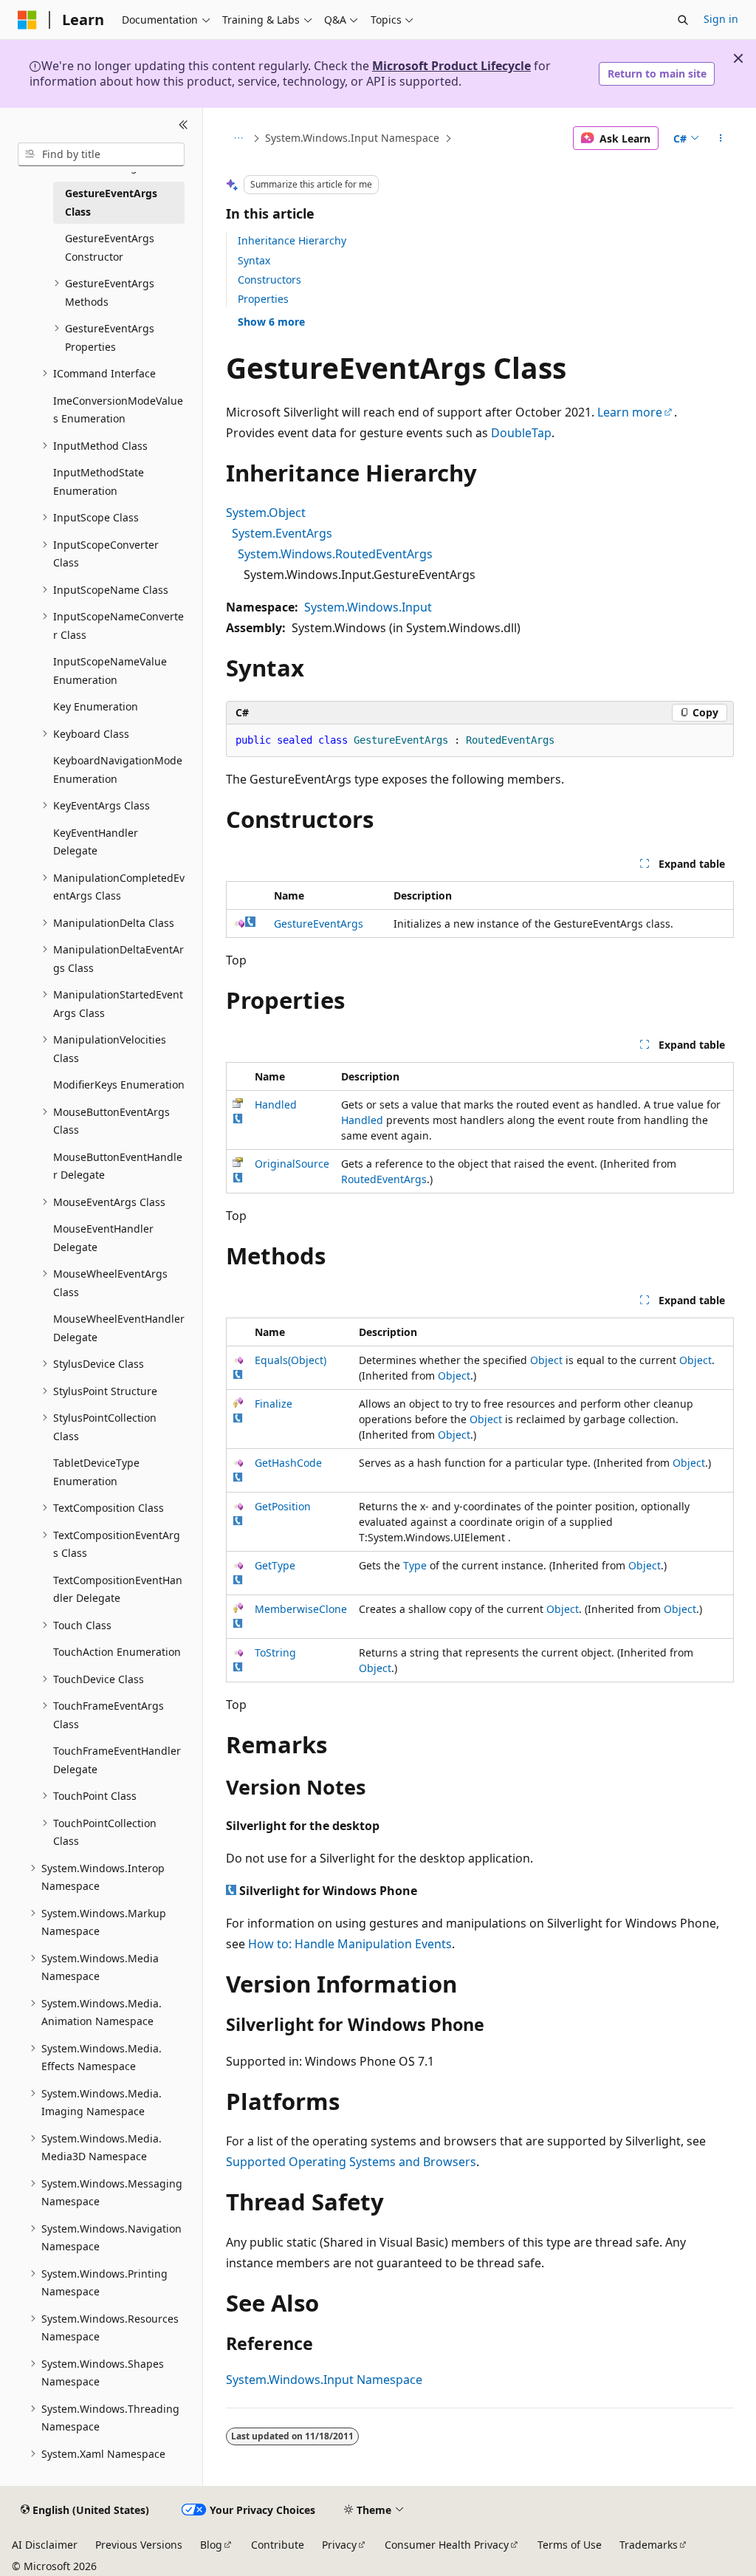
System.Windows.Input (368, 607)
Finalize (274, 1404)
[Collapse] (183, 126)
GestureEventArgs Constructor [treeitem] (110, 247)
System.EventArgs (282, 533)
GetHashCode (288, 1463)
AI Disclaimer (45, 2545)
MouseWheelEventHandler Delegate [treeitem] (119, 1328)
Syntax (254, 260)
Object (546, 1360)
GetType (275, 1565)
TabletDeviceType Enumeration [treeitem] (96, 1472)
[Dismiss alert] (738, 58)
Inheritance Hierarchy (292, 240)
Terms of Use (570, 2545)
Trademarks (649, 2545)
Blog (211, 2545)
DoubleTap (521, 433)
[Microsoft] (27, 20)
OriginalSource (292, 1164)
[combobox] (101, 154)
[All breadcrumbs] (239, 138)
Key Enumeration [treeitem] (96, 706)
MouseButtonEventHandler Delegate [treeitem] (118, 1166)
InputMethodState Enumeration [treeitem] (99, 482)
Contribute (278, 2545)
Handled (276, 1104)
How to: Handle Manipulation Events (350, 1944)
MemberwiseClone (301, 1609)
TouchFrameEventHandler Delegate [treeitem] (117, 1760)
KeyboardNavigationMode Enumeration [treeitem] (118, 770)
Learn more (630, 412)
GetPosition (283, 1506)
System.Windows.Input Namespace (352, 138)
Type (415, 1565)
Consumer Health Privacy (447, 2545)
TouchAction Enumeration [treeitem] (117, 1652)
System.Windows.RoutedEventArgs (335, 554)
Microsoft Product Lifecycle (451, 66)
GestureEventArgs (319, 924)
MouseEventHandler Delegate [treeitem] (103, 1238)
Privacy (339, 2545)
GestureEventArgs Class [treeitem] (111, 202)
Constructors (269, 280)
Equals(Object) (291, 1360)
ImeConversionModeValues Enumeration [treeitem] (118, 410)
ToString (275, 1652)
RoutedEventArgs (384, 1179)
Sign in (721, 19)
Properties (263, 299)
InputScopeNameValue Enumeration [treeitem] (110, 671)
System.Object (266, 513)
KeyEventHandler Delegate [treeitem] (96, 842)
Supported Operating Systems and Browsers (351, 2162)
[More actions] (720, 138)
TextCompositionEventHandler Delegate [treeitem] (118, 1589)
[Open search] (683, 20)
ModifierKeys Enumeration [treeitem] (119, 1085)
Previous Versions (139, 2545)
